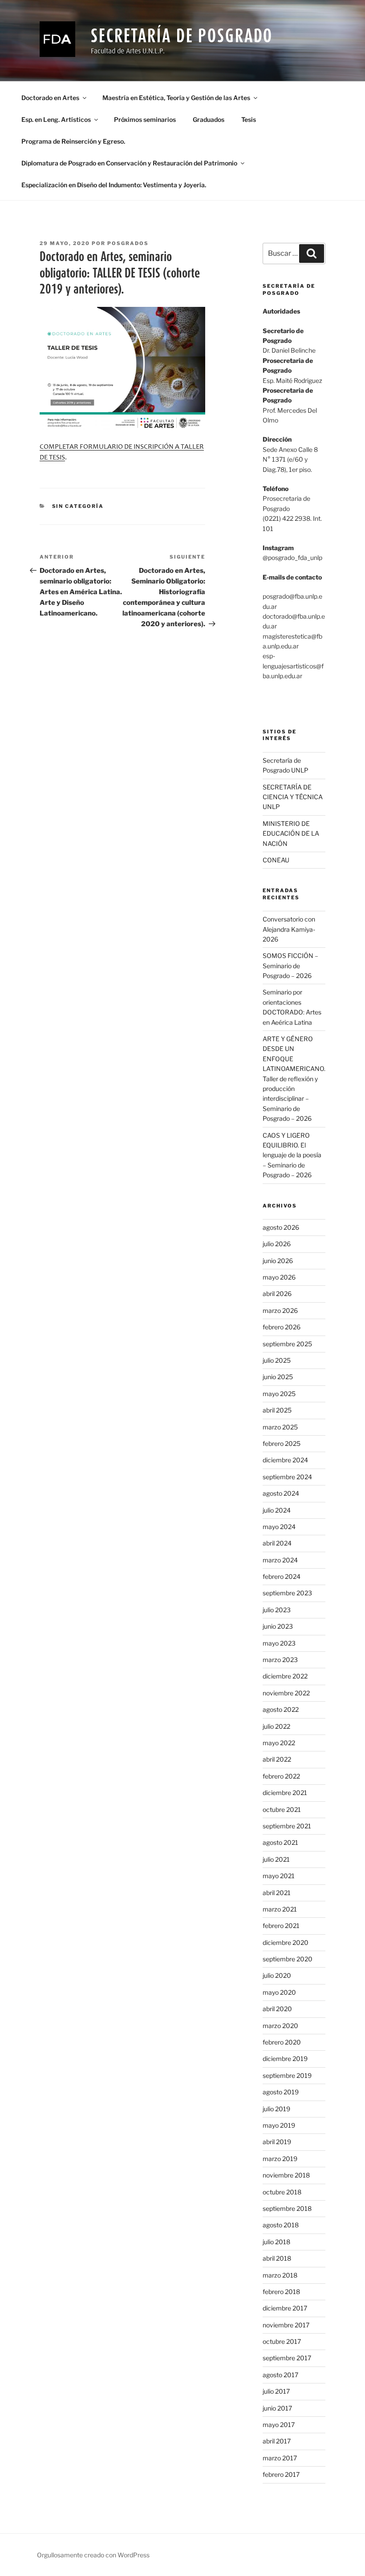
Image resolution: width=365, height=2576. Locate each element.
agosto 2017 (280, 2375)
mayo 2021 (279, 1876)
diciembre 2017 (285, 2308)
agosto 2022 (281, 1709)
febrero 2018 (281, 2292)
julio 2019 (276, 2109)
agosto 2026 (281, 1227)
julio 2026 (277, 1244)
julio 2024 (277, 1510)
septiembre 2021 (287, 1826)
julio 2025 (277, 1360)
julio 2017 (276, 2391)
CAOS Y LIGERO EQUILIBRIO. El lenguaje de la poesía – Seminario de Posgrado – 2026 (292, 1155)
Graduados (209, 119)
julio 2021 (276, 1859)
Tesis (249, 119)
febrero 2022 (281, 1776)
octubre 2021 (282, 1809)
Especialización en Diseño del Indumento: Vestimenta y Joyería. (114, 185)
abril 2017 (277, 2441)
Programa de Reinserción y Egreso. (73, 141)
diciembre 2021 (285, 1793)
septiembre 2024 (287, 1477)
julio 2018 (276, 2242)
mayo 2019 (279, 2125)
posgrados (128, 243)
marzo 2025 (280, 1427)
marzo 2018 (280, 2275)
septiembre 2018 (287, 2208)
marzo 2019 (280, 2159)
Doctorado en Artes (50, 98)
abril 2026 (277, 1294)
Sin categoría (78, 506)
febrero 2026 (282, 1327)
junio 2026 (278, 1261)
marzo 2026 (280, 1310)
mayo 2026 (279, 1277)
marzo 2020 (280, 2026)
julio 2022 (276, 1726)
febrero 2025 (282, 1443)
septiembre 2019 (287, 2075)
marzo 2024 (280, 1560)
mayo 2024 (279, 1527)
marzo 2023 (280, 1660)
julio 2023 (277, 1610)
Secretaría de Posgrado (182, 35)
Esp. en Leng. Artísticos (56, 119)
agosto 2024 (281, 1493)
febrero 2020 (282, 2042)
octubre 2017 (282, 2341)
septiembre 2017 (287, 2358)
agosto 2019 (281, 2092)
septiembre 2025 (287, 1344)
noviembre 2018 (286, 2175)
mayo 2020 (279, 1992)
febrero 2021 (281, 1926)
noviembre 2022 (286, 1693)
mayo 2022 (279, 1743)
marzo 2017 (280, 2458)
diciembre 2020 (286, 1942)
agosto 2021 (280, 1842)
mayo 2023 (279, 1643)
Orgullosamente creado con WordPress (93, 2555)
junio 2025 (278, 1377)
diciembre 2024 (285, 1460)
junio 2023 (278, 1626)
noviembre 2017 (286, 2325)
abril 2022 (277, 1759)
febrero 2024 (282, 1576)
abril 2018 (277, 2258)
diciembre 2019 (285, 2059)
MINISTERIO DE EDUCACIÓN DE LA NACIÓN (291, 833)
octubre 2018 (282, 2192)
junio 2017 (277, 2408)
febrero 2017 (281, 2474)
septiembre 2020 (288, 1959)
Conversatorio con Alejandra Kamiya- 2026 (289, 929)
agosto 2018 (281, 2225)
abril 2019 (277, 2142)
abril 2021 (277, 1893)
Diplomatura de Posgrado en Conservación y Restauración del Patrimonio (129, 163)
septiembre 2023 (287, 1593)
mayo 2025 (279, 1394)
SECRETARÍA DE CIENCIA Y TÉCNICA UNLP (293, 797)
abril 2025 (277, 1410)
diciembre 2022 (285, 1676)
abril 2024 (277, 1543)
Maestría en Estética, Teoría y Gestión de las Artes (176, 98)
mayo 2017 (279, 2425)
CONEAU (276, 860)
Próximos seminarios (145, 119)
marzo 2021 (280, 1909)
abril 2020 (277, 2009)
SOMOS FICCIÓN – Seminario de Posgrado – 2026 (290, 966)
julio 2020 (277, 1975)
